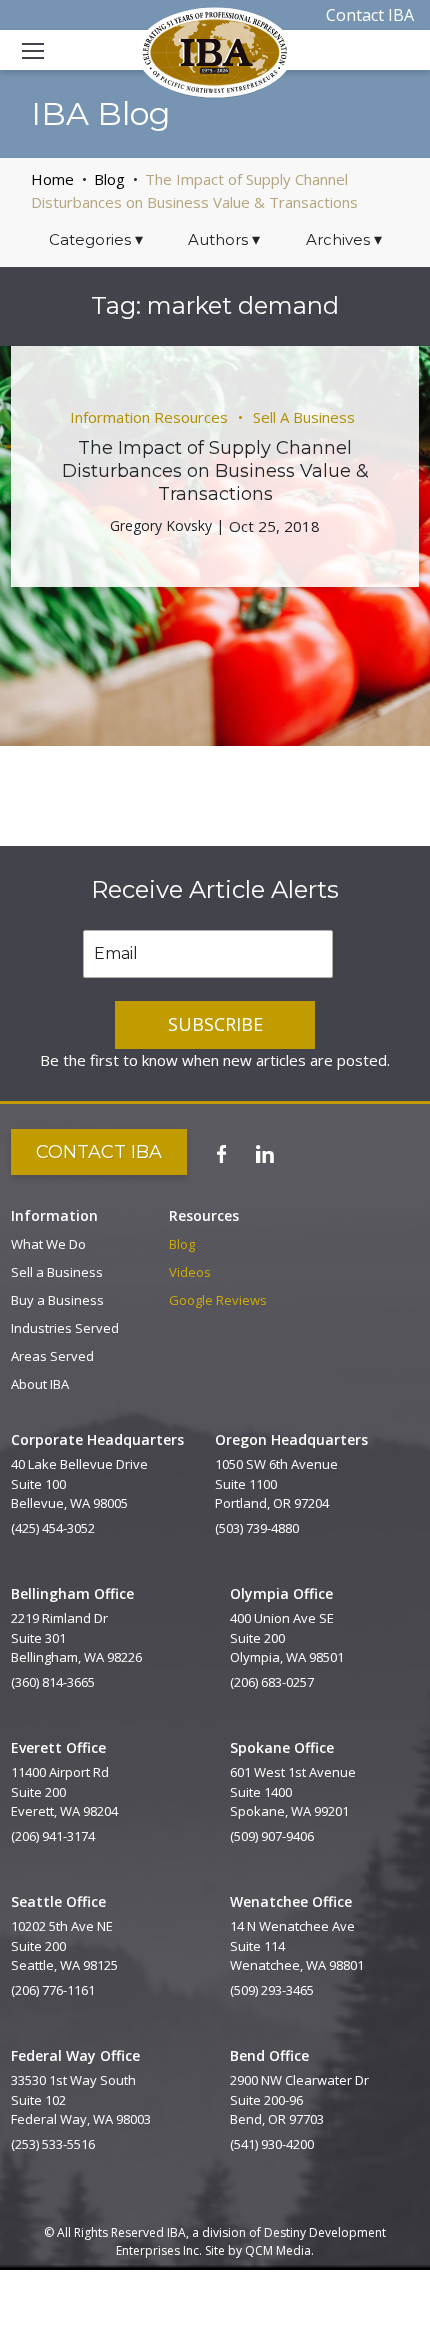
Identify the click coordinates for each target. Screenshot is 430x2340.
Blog (109, 179)
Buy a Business (57, 1300)
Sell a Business (57, 1272)
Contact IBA (370, 15)
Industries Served (65, 1328)
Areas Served (52, 1356)
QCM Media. (279, 2250)
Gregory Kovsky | (167, 525)
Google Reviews (218, 1300)
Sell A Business (304, 417)
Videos (190, 1272)
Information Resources (149, 417)
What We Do (48, 1244)
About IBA (40, 1384)
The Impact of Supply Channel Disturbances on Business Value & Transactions (215, 471)
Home (52, 179)
